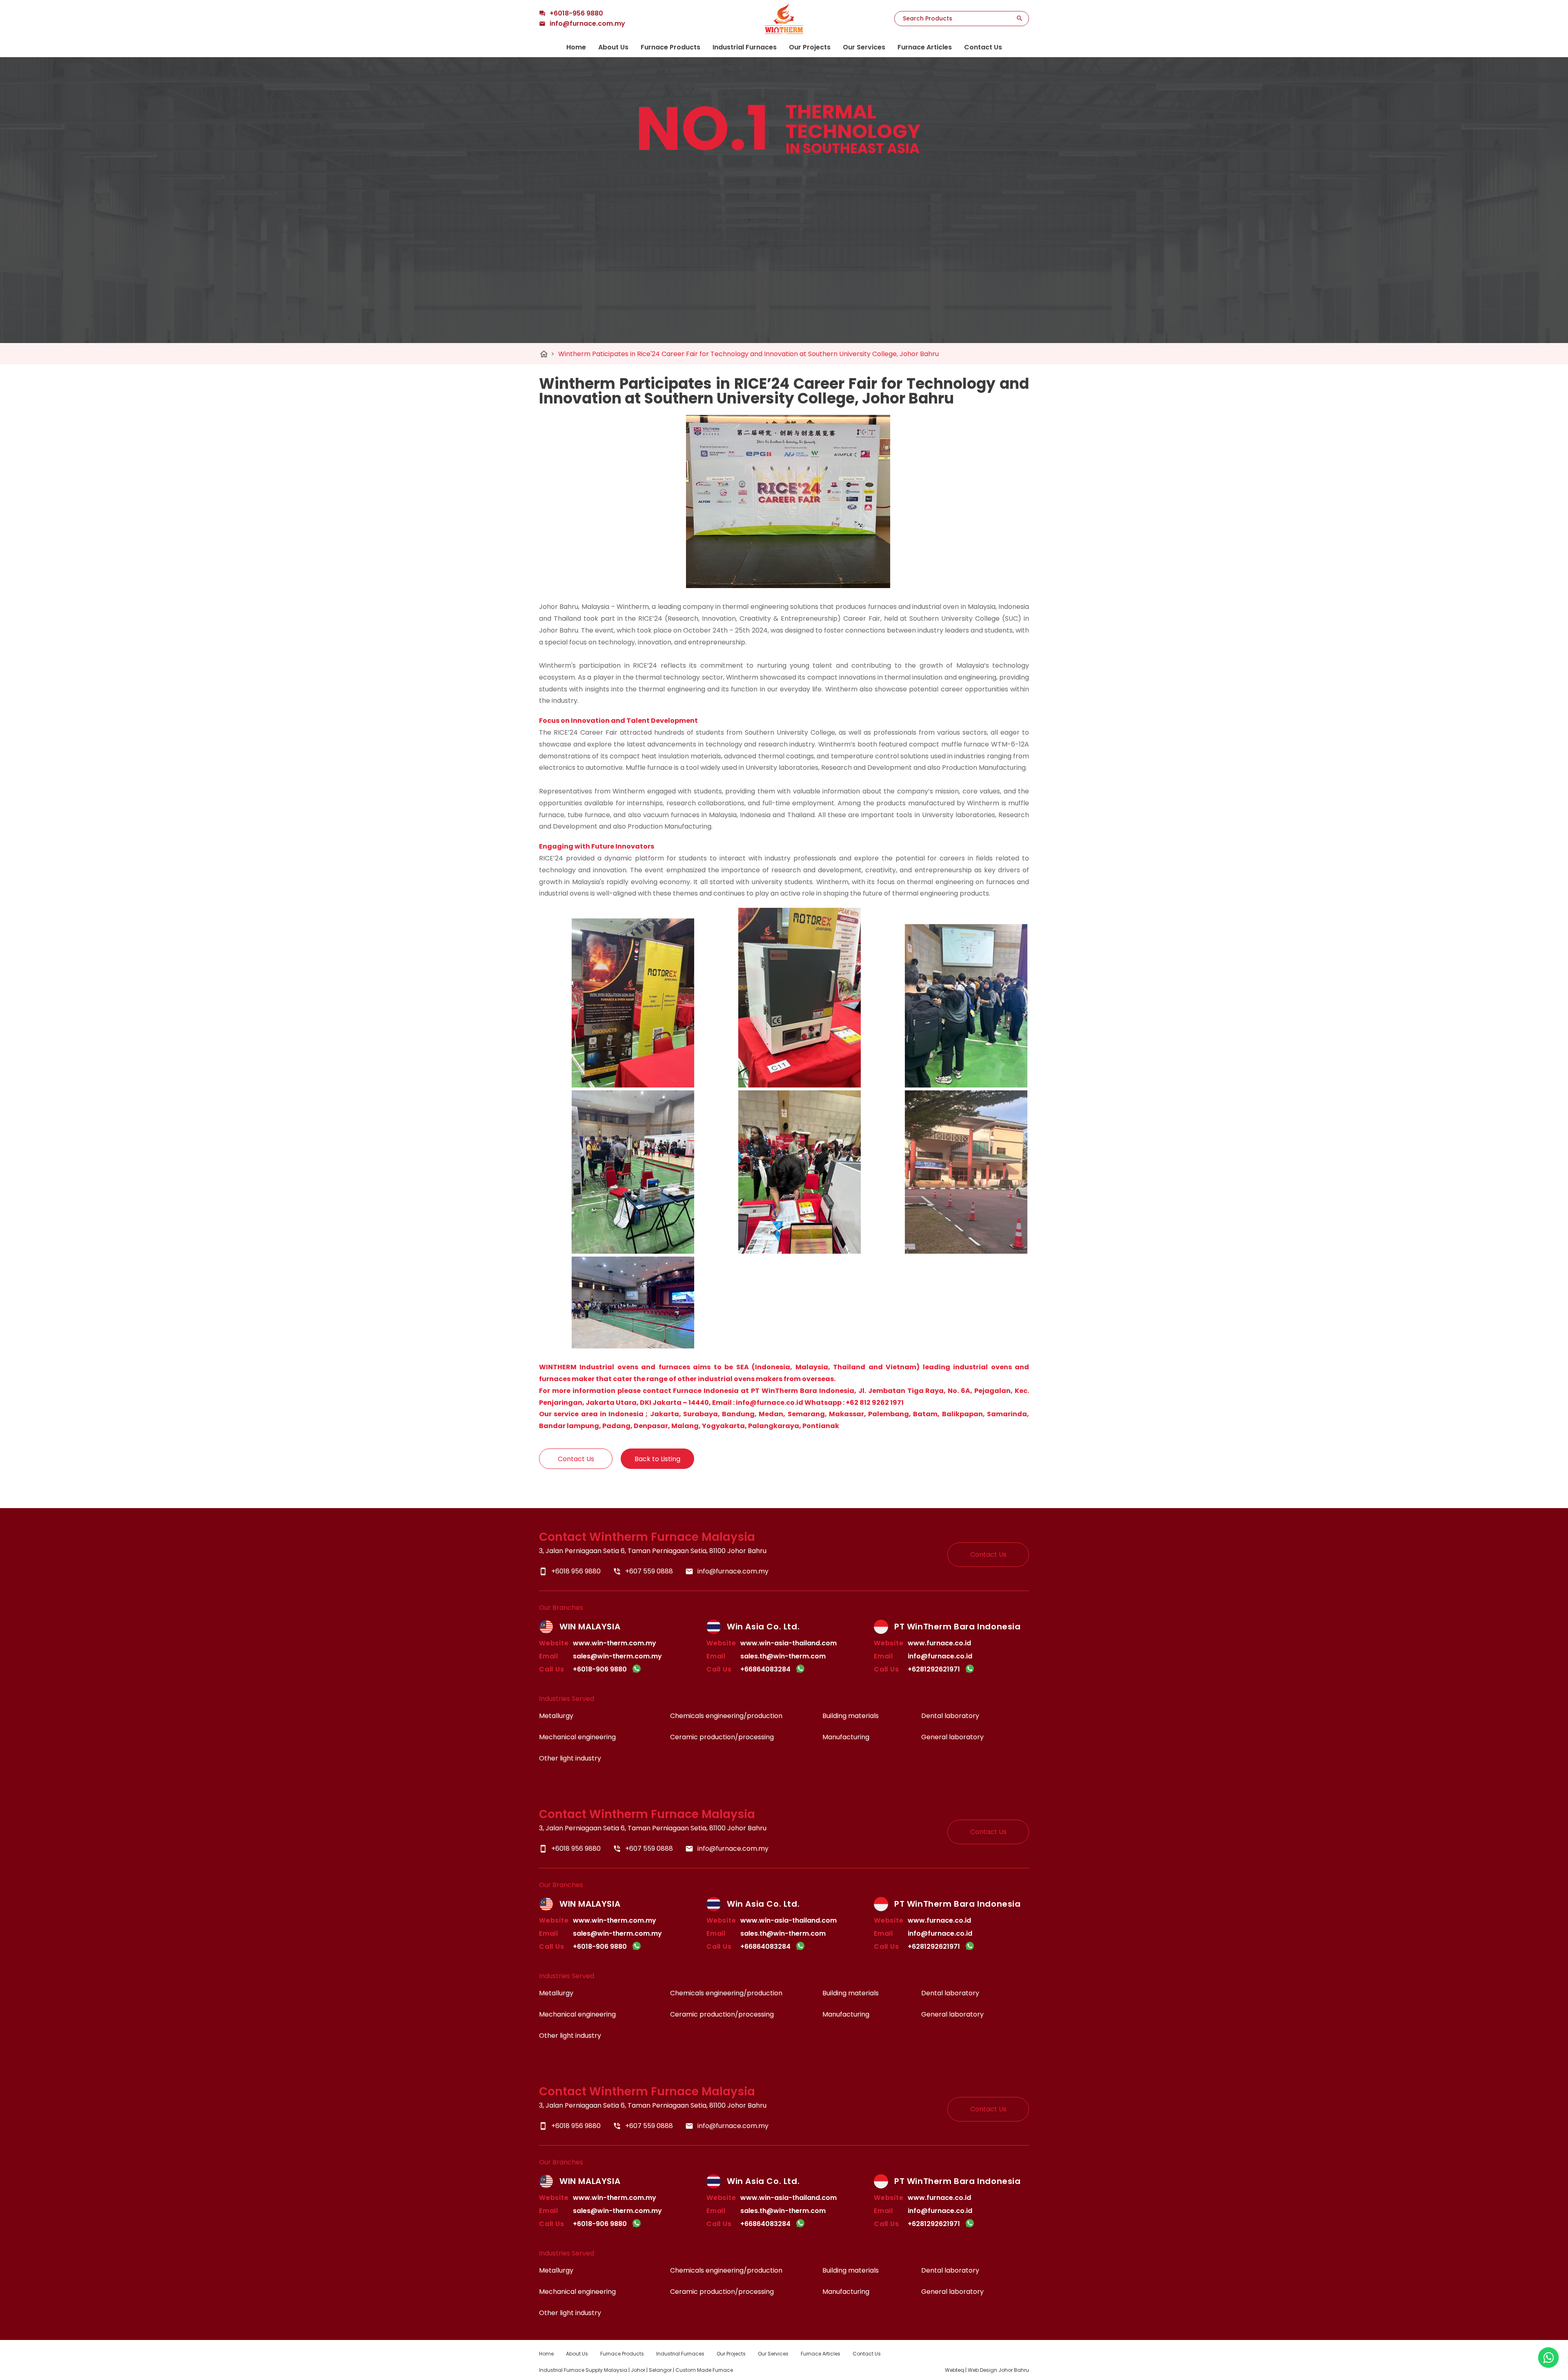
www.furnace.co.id (939, 1643)
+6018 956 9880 (570, 1571)
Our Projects (810, 47)
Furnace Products (670, 47)
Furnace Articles (925, 47)
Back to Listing (657, 1459)
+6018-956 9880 (576, 13)
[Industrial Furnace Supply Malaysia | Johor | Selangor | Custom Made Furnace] (784, 19)
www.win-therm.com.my (615, 1643)
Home (576, 47)
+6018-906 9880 (600, 1669)
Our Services (864, 47)
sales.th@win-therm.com (783, 1656)
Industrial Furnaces (745, 47)
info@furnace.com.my (727, 1571)
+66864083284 (765, 1669)
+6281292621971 (934, 1669)
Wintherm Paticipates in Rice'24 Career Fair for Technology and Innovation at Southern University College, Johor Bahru (748, 354)
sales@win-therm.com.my (617, 1656)
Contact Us (983, 47)
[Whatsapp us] (1548, 2358)
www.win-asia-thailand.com (788, 1643)
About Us (613, 47)
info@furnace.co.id (940, 1656)
